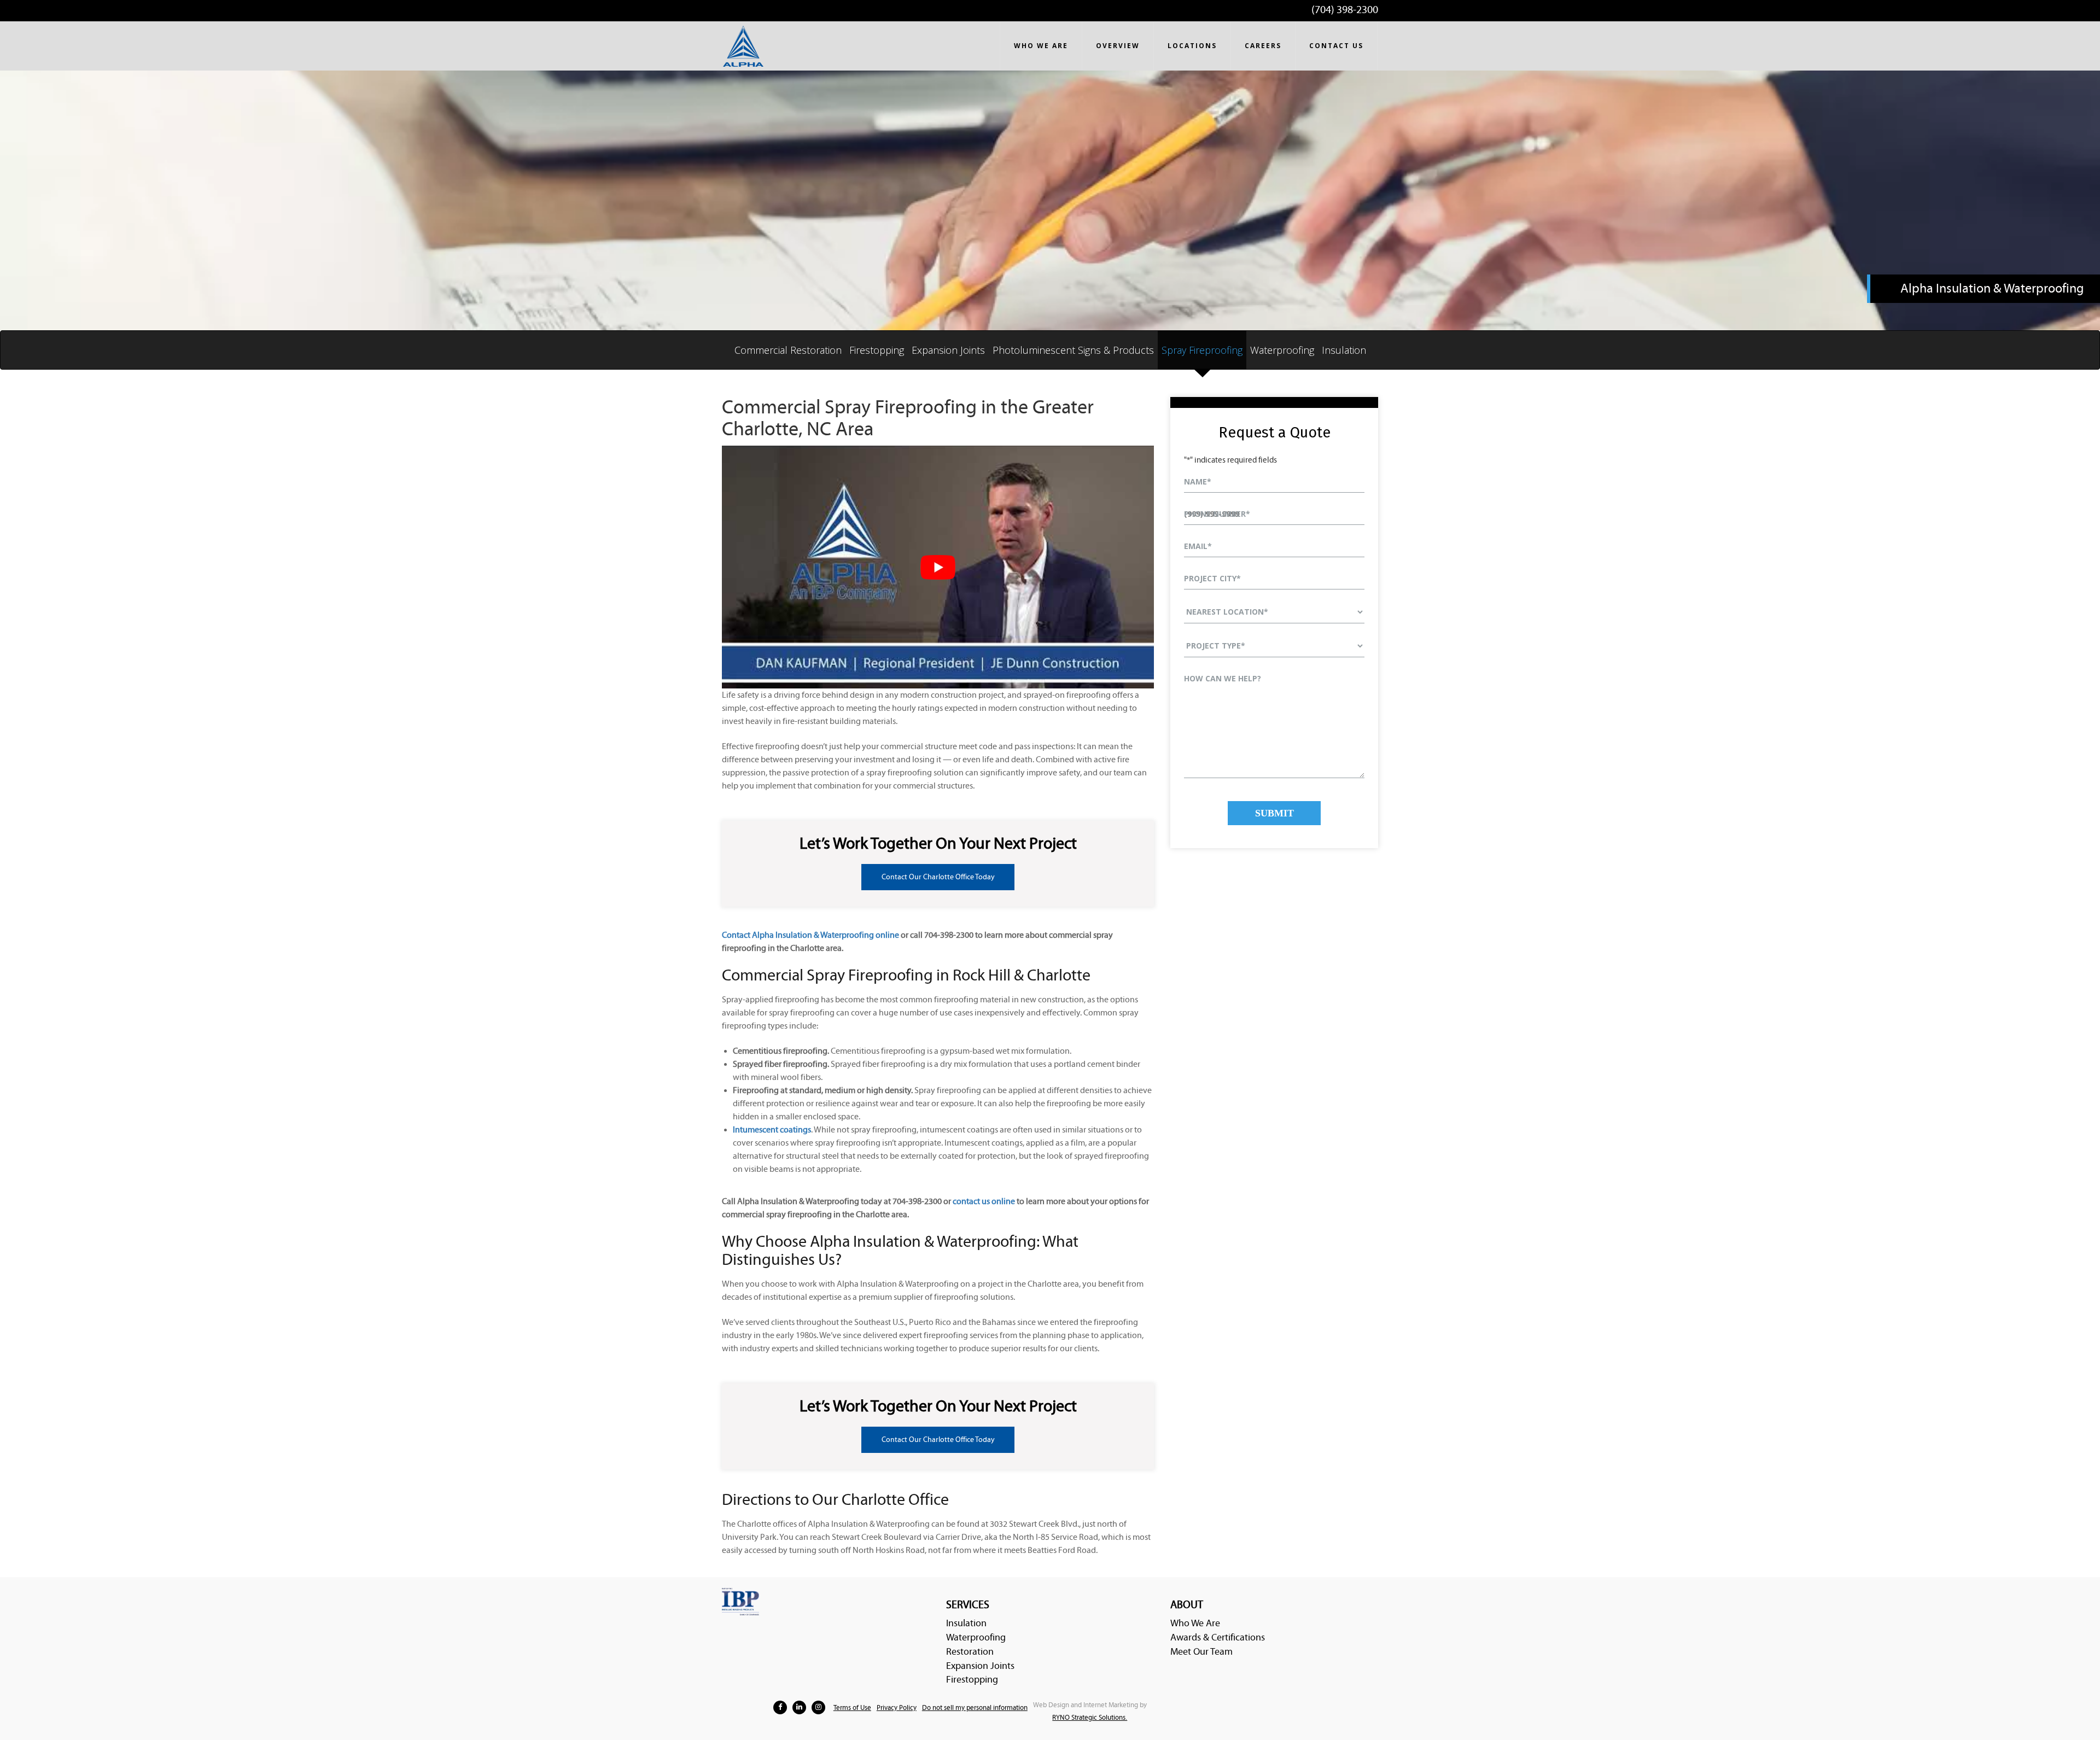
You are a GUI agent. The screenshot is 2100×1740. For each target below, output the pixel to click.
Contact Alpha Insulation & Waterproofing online (810, 935)
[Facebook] (780, 1707)
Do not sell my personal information (975, 1708)
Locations (1192, 46)
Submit (1274, 813)
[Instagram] (818, 1707)
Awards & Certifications (1218, 1637)
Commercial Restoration (788, 350)
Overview (1118, 46)
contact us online (984, 1201)
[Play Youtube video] (938, 567)
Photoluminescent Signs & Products (1073, 350)
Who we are (1041, 46)
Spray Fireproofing (1202, 350)
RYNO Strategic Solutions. (1090, 1718)
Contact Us (1336, 46)
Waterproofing (1282, 350)
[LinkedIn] (799, 1707)
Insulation (1344, 350)
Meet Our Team (1201, 1652)
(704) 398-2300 (1345, 10)
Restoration (970, 1652)
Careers (1263, 46)
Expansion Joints (948, 350)
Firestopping (877, 350)
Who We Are (1195, 1623)
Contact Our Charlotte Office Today (938, 877)
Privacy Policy (897, 1708)
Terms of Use (852, 1708)
